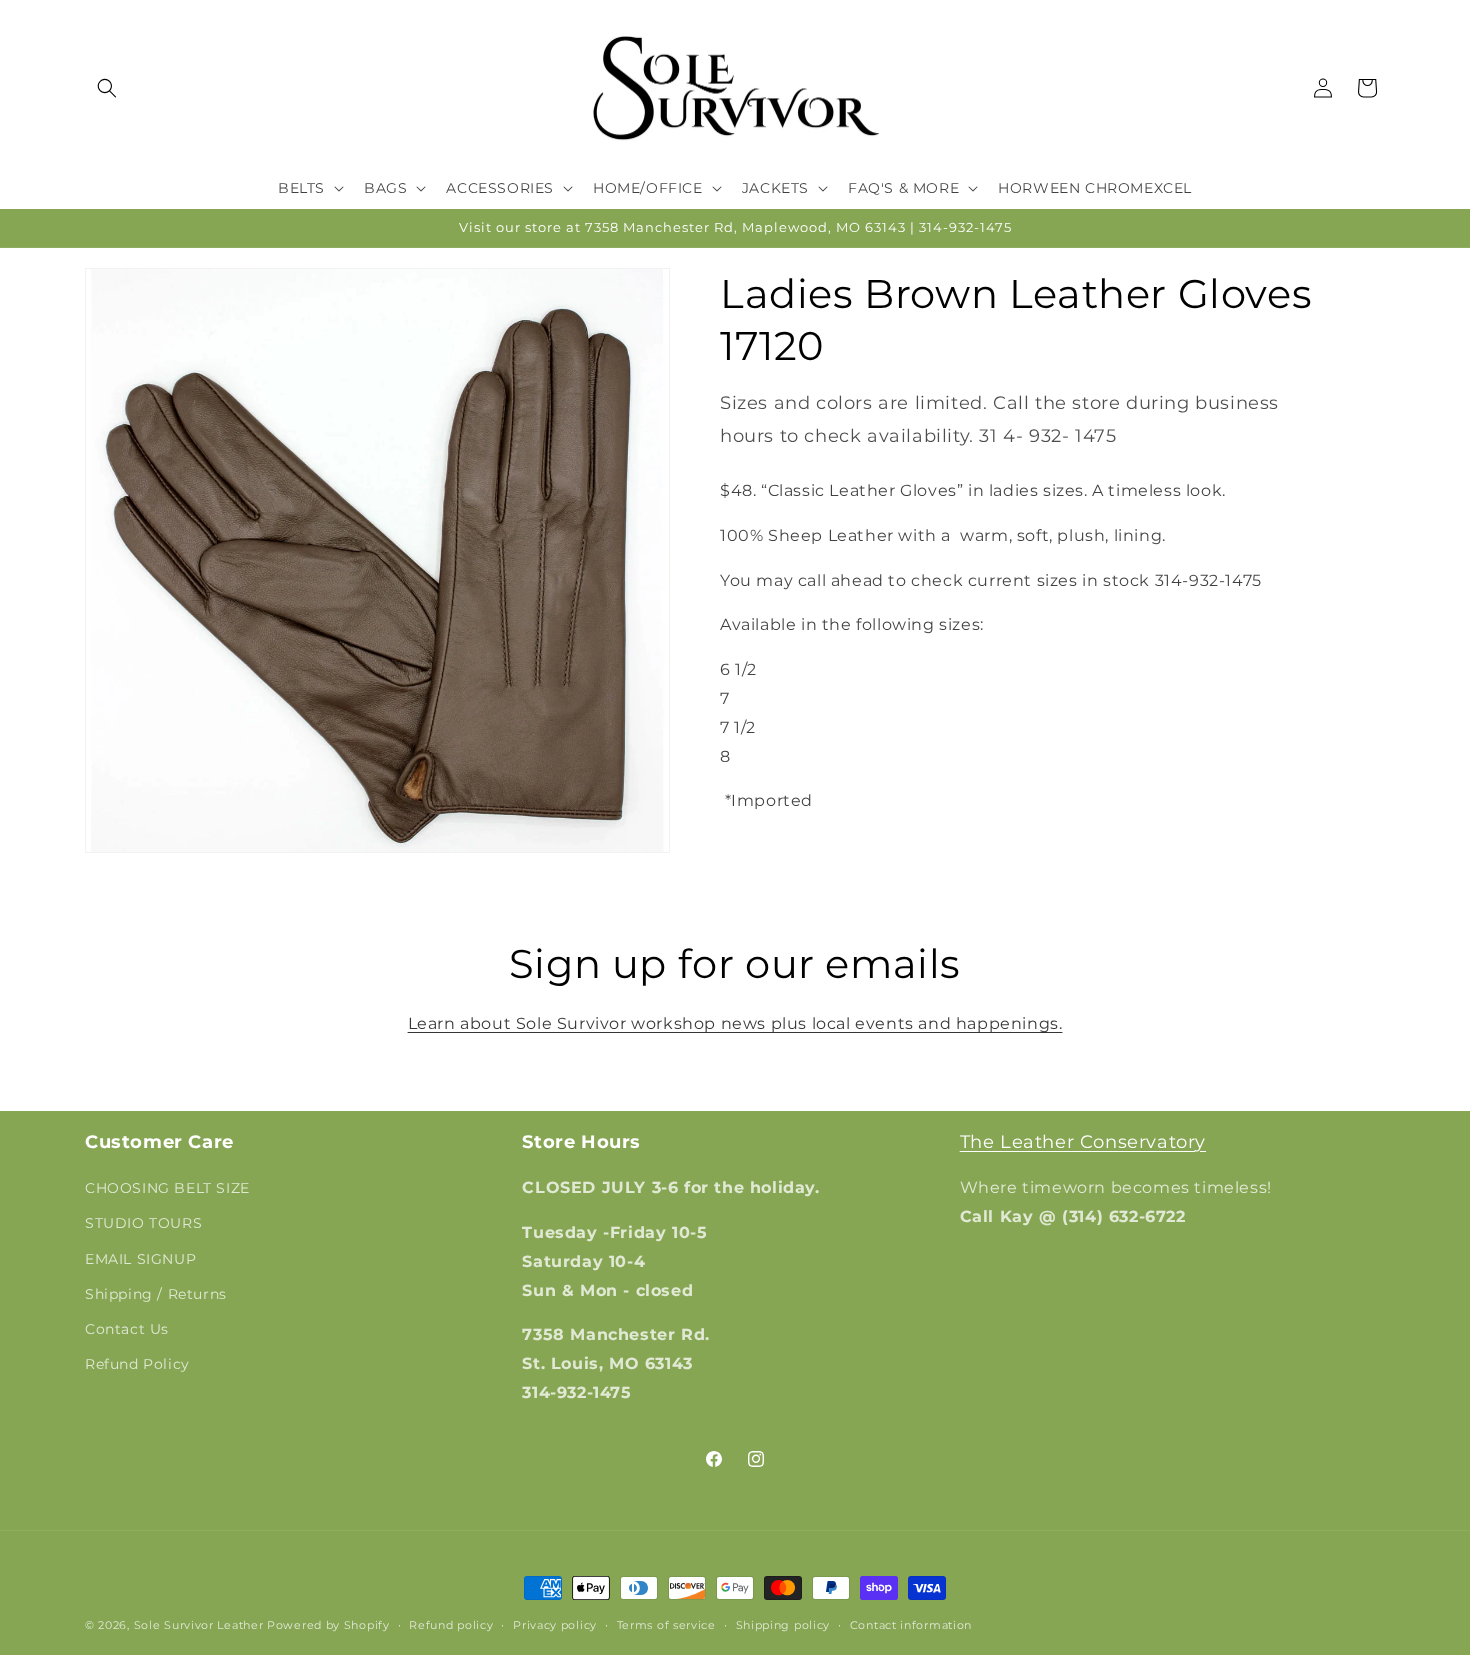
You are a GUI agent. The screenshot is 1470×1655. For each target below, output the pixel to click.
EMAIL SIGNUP (140, 1259)
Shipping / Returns (156, 1294)
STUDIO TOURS (143, 1223)
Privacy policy (555, 1625)
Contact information (911, 1625)
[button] (107, 88)
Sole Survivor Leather (199, 1625)
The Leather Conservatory (1083, 1142)
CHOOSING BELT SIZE (167, 1188)
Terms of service (666, 1625)
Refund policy (451, 1625)
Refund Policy (137, 1364)
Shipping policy (783, 1625)
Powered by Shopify (328, 1625)
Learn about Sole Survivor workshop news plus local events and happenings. (735, 1023)
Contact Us (127, 1329)
